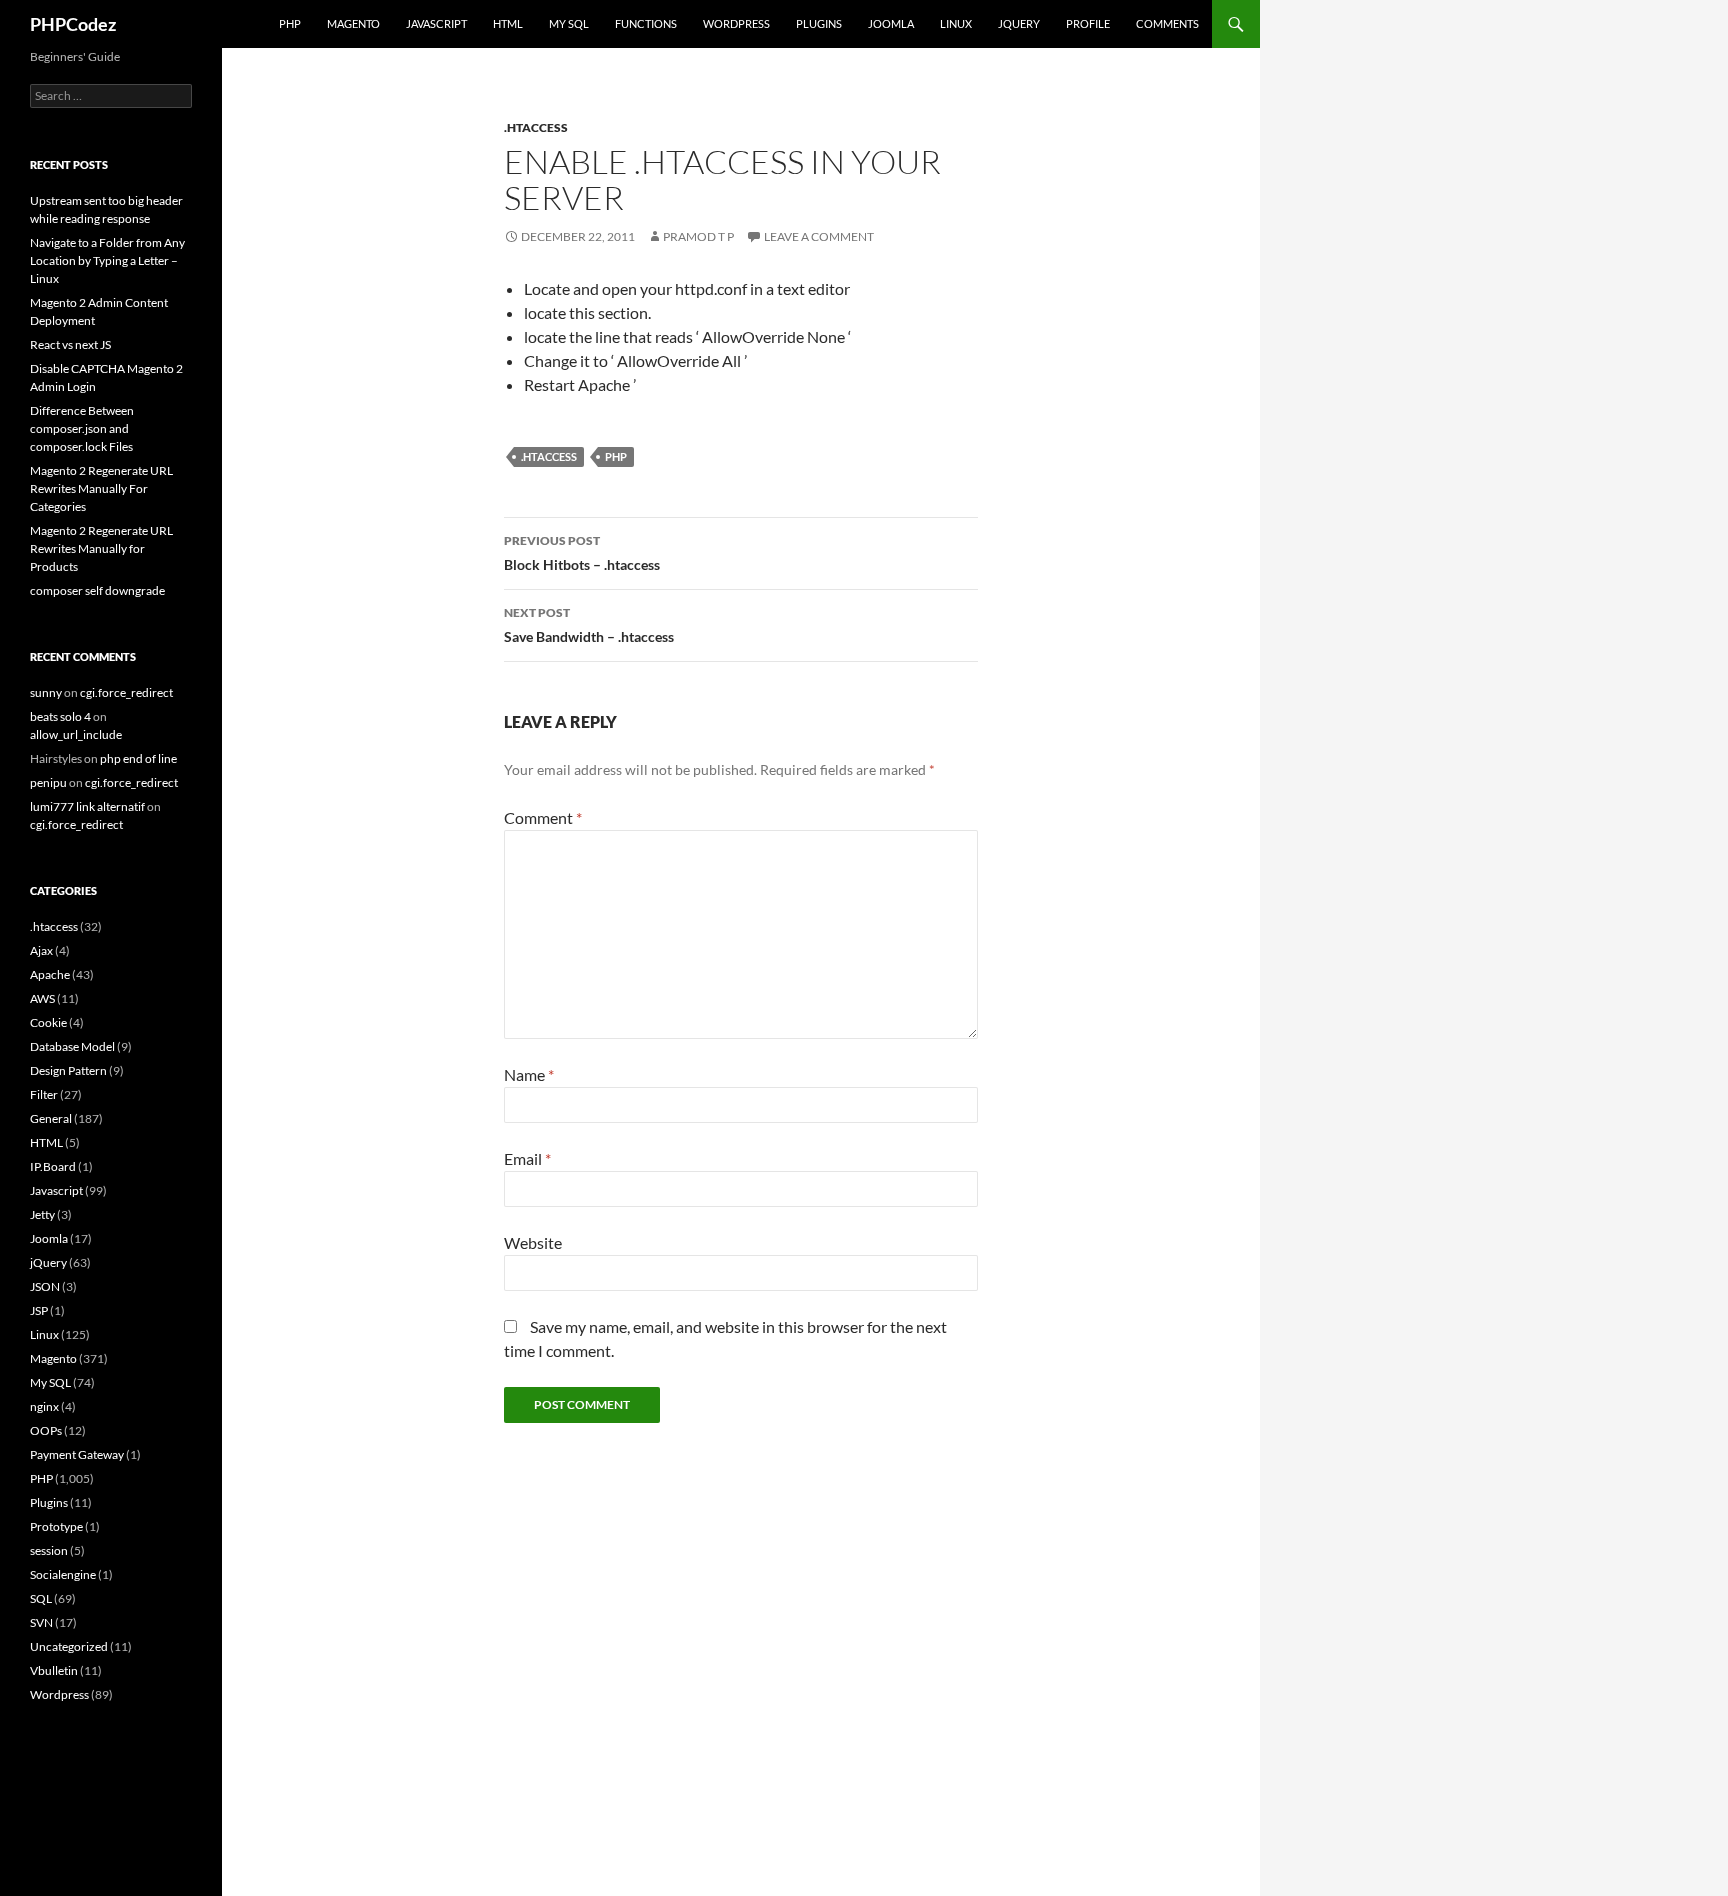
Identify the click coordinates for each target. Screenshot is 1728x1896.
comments (1167, 23)
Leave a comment (819, 236)
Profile (1088, 23)
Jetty (42, 1214)
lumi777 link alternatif (87, 806)
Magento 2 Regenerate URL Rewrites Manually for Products (101, 548)
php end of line (138, 758)
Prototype (56, 1526)
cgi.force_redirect (126, 692)
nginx (44, 1406)
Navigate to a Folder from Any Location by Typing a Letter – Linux (107, 260)
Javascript (436, 23)
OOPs (46, 1430)
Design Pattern (68, 1070)
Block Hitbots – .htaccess (582, 553)
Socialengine (63, 1574)
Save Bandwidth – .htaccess (589, 625)
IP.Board (53, 1166)
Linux (956, 23)
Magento (353, 23)
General (51, 1118)
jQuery (1019, 23)
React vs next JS (70, 344)
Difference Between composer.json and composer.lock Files (82, 428)
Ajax (41, 950)
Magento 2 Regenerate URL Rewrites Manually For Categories (101, 488)
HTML (508, 23)
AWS (42, 998)
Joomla (891, 23)
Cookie (48, 1022)
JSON (45, 1286)
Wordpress (59, 1694)
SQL (41, 1598)
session (49, 1550)
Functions (646, 23)
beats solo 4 (60, 716)
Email (527, 1158)
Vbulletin (54, 1670)
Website (533, 1242)
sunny (46, 692)
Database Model (72, 1046)
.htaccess (536, 127)
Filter (44, 1094)
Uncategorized (69, 1646)
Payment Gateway (77, 1454)
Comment (543, 817)
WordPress (736, 23)
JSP (39, 1310)
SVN (41, 1622)
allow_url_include (76, 734)
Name (529, 1074)
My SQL (569, 23)
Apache (50, 974)
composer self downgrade (97, 590)
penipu (48, 782)
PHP (290, 23)
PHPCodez (73, 24)
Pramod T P (698, 236)
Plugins (819, 23)
